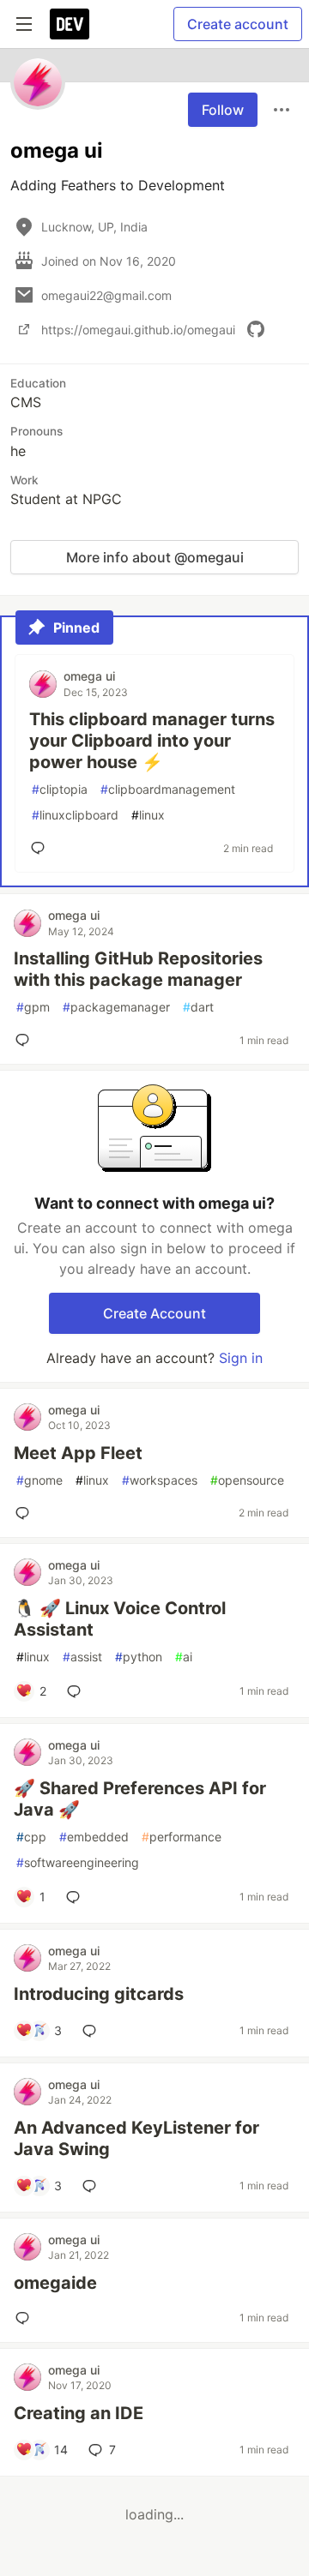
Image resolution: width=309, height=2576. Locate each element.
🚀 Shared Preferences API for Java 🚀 (140, 1799)
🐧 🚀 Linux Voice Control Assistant (120, 1619)
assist (82, 1657)
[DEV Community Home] (70, 24)
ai (184, 1657)
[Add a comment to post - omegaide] (26, 2318)
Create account (238, 24)
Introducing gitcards (99, 1994)
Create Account (154, 1313)
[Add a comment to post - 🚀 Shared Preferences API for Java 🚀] (76, 1897)
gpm (33, 1007)
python (139, 1657)
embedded (94, 1837)
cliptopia (60, 789)
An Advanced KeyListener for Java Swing (136, 2138)
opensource (247, 1480)
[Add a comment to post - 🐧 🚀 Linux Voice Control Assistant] (77, 1691)
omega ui (89, 676)
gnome (39, 1480)
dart (198, 1007)
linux (148, 815)
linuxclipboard (75, 815)
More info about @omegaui (155, 557)
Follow (223, 110)
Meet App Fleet (78, 1453)
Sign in (241, 1358)
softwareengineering (78, 1862)
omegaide (55, 2283)
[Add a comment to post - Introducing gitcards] (93, 2031)
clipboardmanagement (168, 789)
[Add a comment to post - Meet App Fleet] (26, 1513)
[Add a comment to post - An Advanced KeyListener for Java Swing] (93, 2186)
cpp (31, 1837)
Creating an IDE (79, 2413)
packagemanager (116, 1007)
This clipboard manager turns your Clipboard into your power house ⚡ (152, 741)
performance (182, 1837)
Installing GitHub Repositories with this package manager (138, 969)
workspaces (160, 1480)
